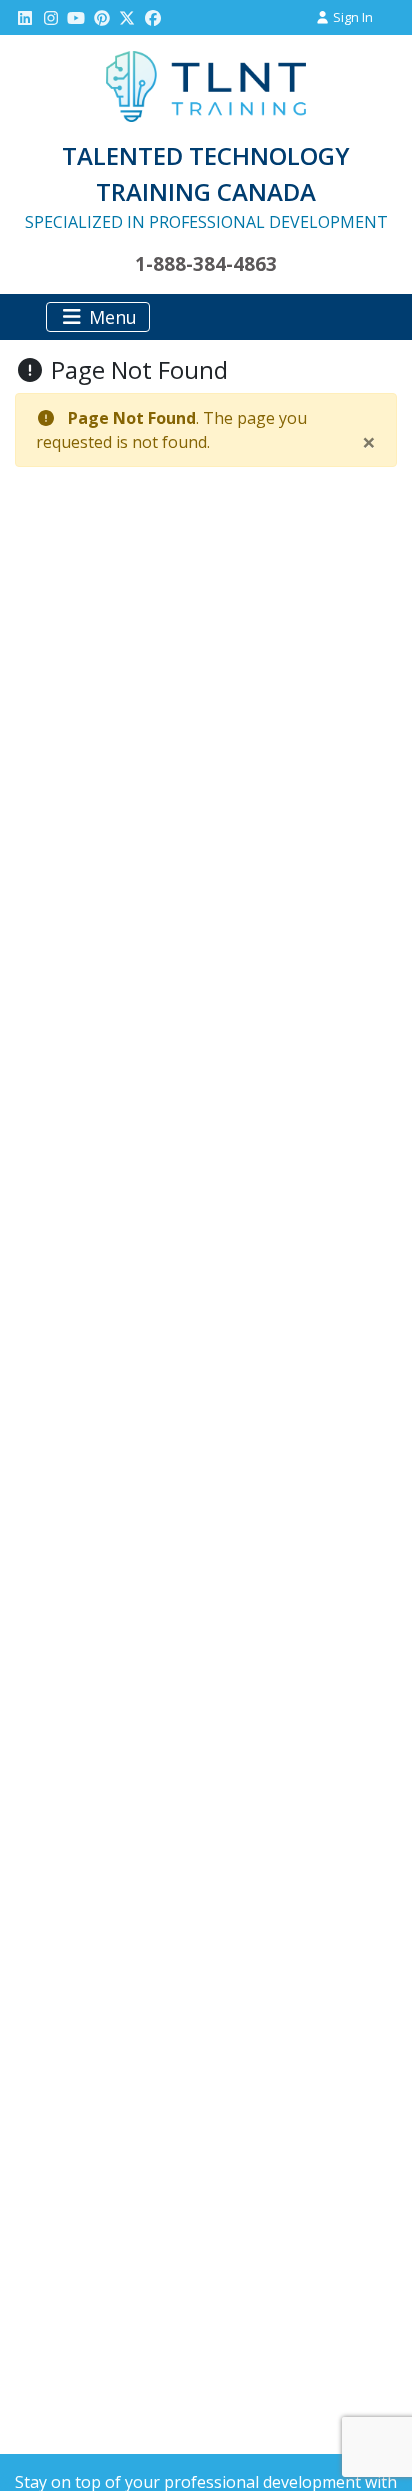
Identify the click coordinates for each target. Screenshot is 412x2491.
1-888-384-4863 (206, 263)
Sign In (351, 17)
